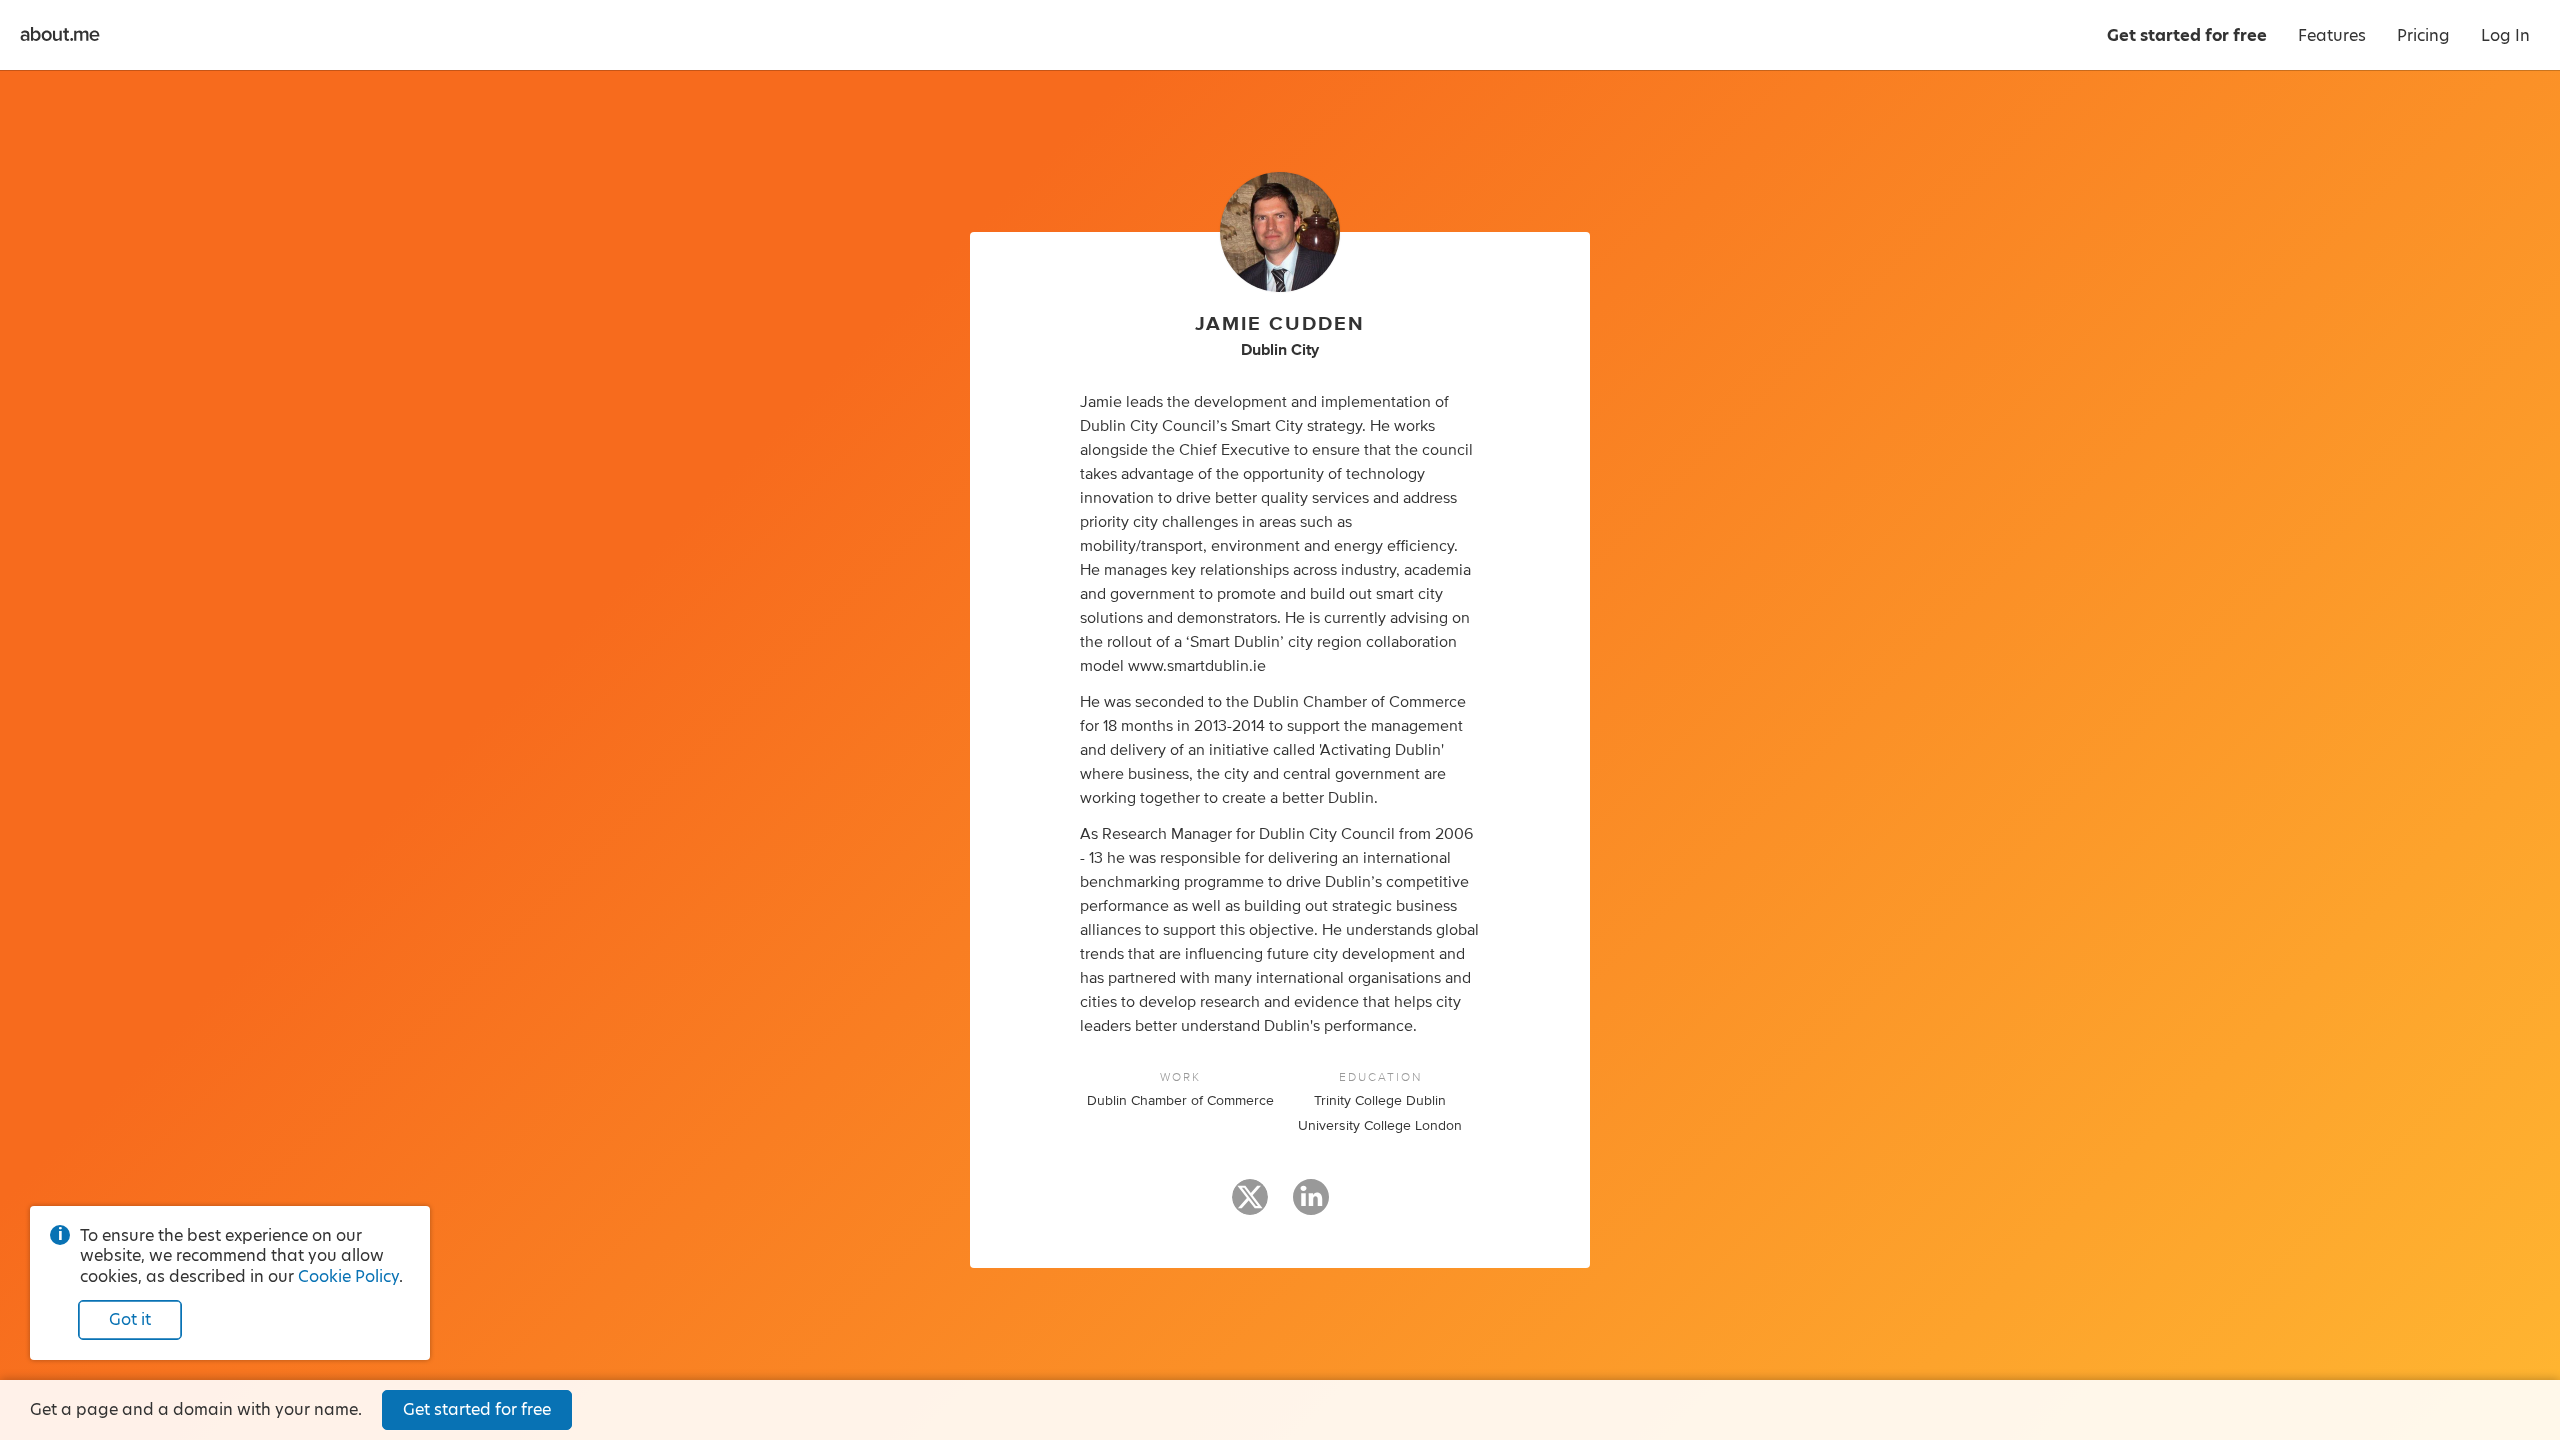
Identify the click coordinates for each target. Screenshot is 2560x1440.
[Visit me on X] (1250, 1206)
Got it (130, 1319)
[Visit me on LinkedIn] (1311, 1206)
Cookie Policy (348, 1276)
